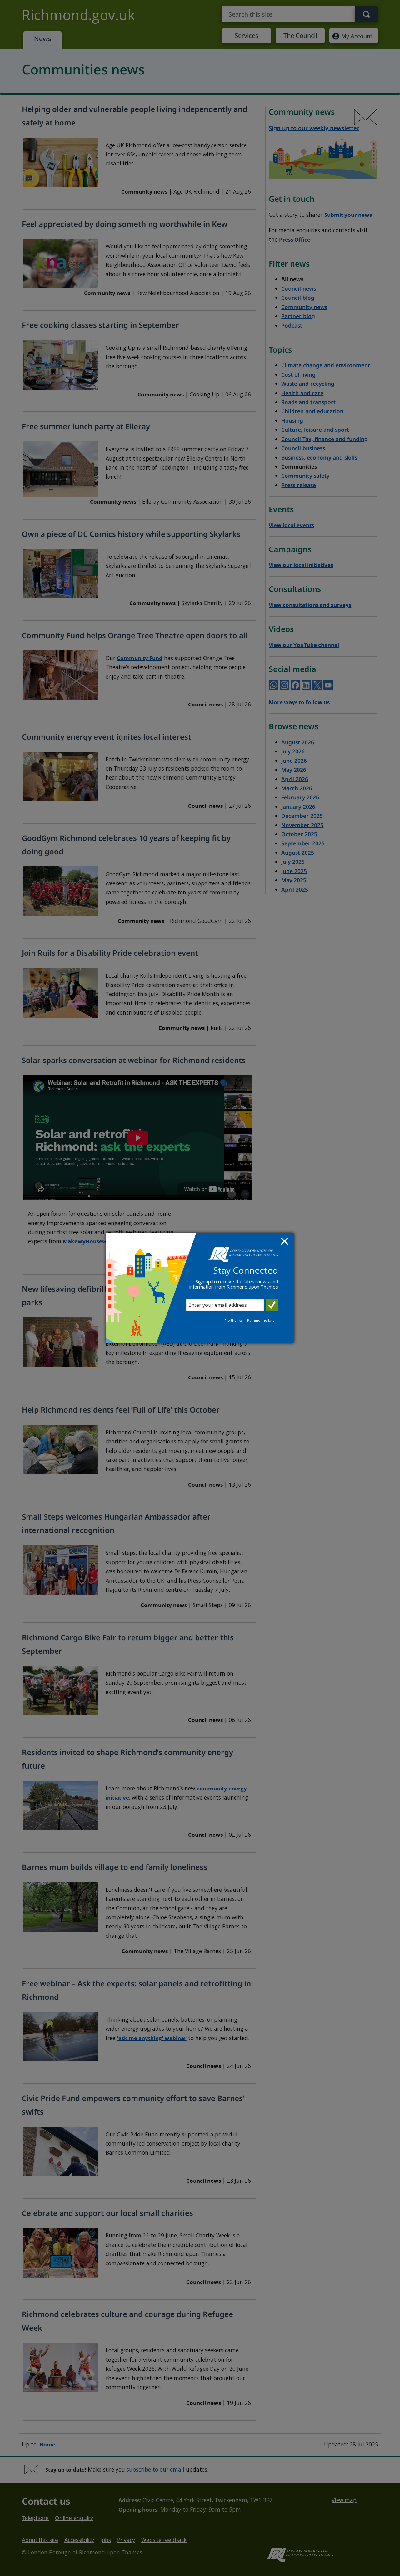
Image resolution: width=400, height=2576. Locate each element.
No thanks (234, 1320)
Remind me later (262, 1320)
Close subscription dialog (285, 1242)
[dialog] (200, 1288)
